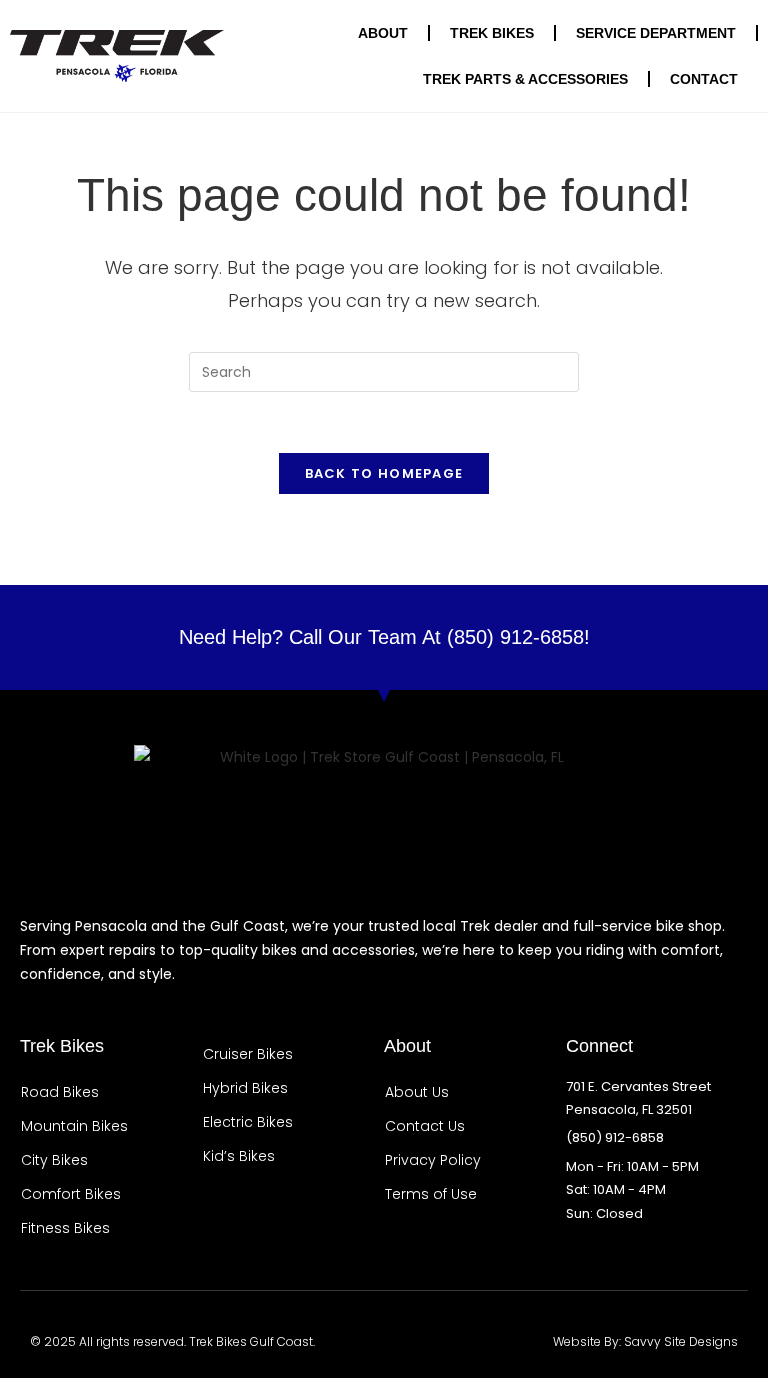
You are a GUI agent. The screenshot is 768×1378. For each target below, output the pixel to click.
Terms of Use (431, 1194)
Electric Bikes (248, 1122)
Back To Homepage (384, 473)
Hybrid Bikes (245, 1088)
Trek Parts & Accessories (525, 79)
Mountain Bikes (74, 1126)
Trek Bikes (492, 33)
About (383, 33)
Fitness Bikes (65, 1228)
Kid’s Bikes (239, 1156)
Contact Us (425, 1126)
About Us (417, 1092)
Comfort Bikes (71, 1194)
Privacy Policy (433, 1160)
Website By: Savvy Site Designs (645, 1341)
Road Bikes (60, 1092)
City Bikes (54, 1160)
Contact (704, 79)
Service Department (656, 33)
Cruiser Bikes (248, 1054)
